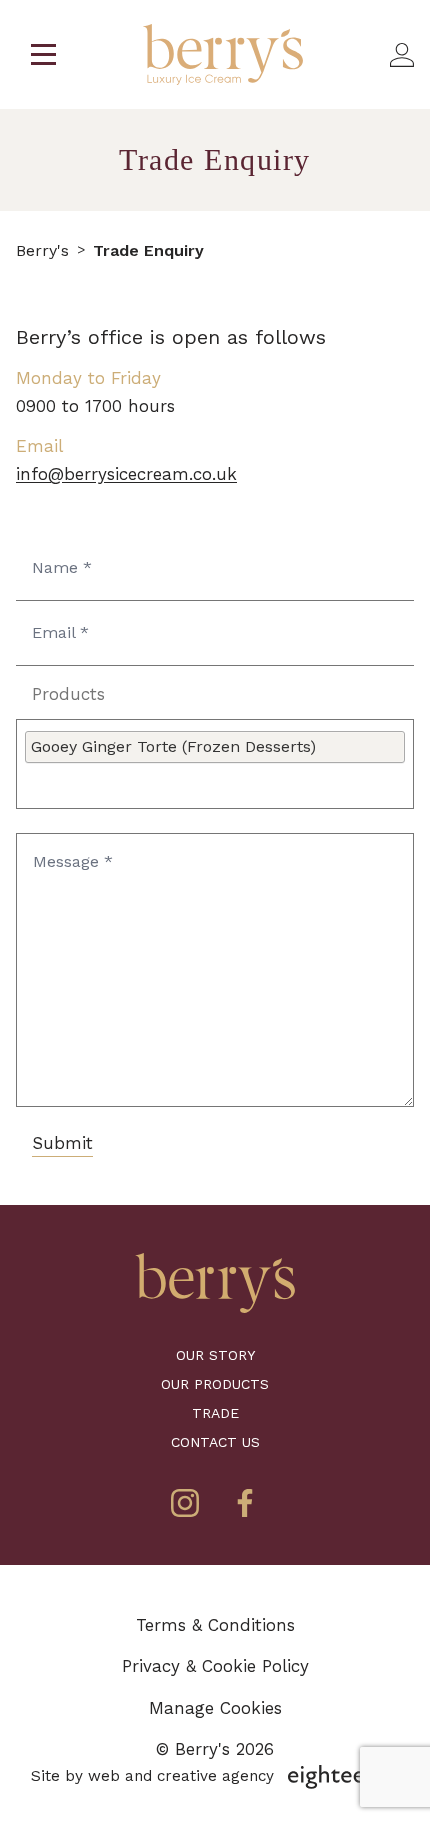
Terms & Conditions (215, 1625)
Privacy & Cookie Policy (215, 1666)
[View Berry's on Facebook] (245, 1503)
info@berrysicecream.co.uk (126, 474)
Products (68, 694)
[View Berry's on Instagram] (185, 1503)
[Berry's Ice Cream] (215, 1282)
